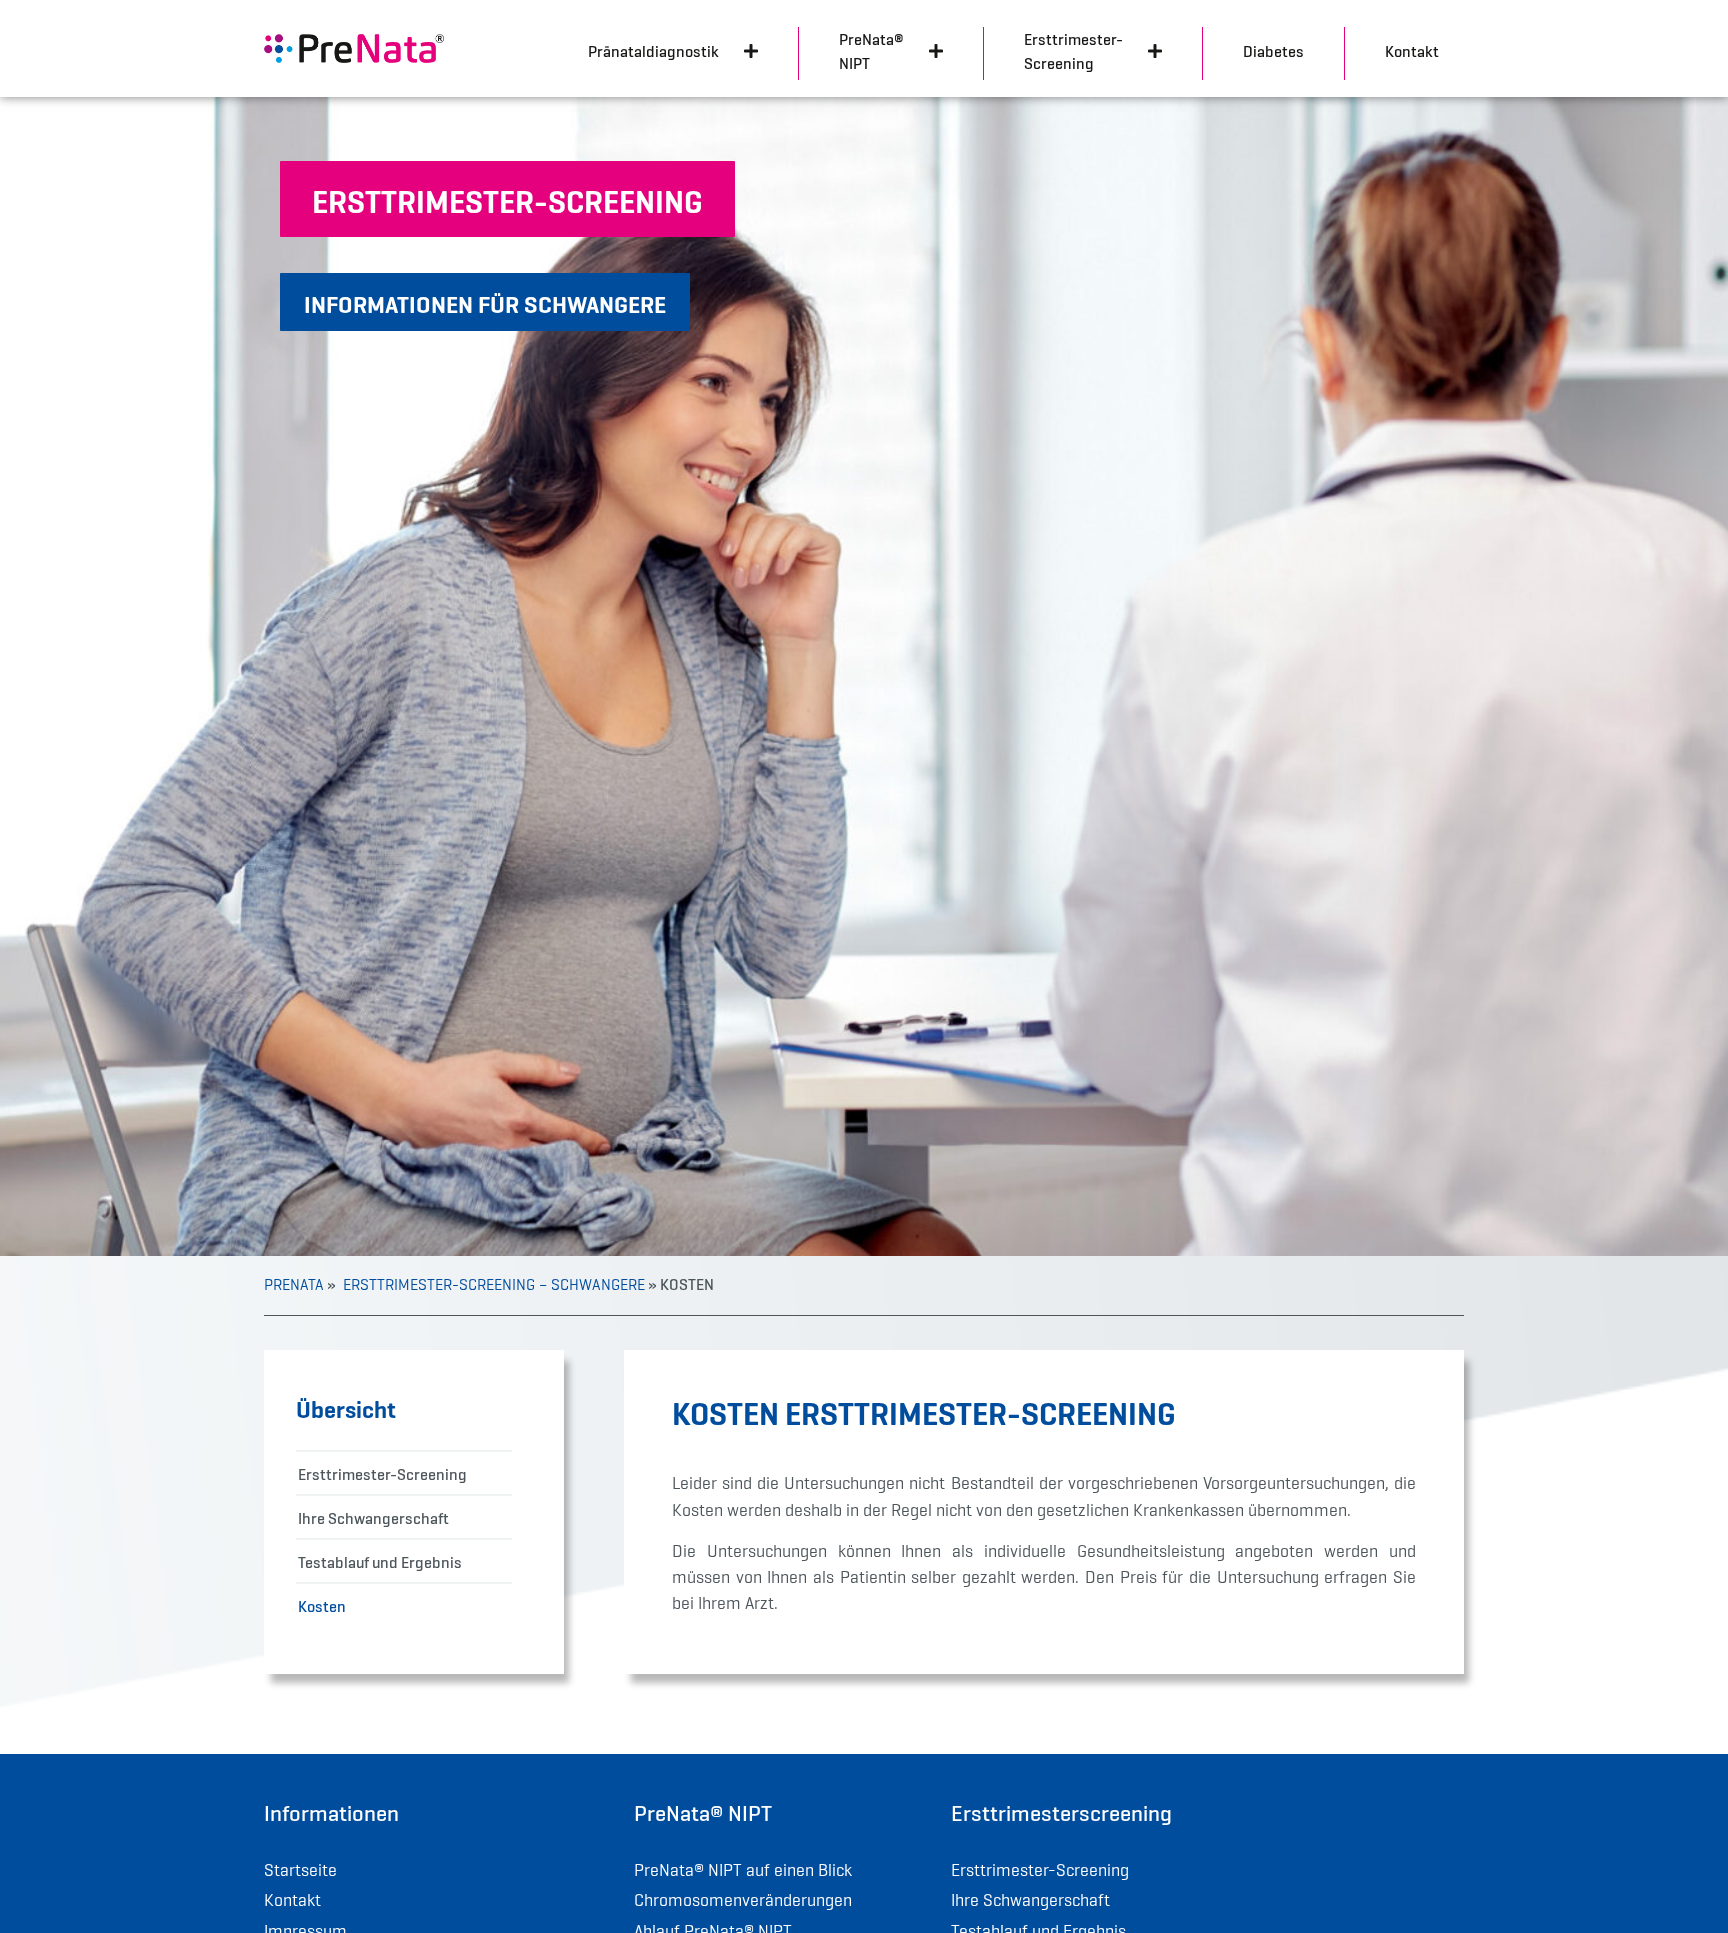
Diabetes (1273, 51)
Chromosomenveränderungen (743, 1900)
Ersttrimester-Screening (382, 1474)
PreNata (294, 1285)
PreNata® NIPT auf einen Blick (743, 1870)
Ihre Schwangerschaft (373, 1518)
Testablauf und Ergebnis (380, 1562)
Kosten (322, 1606)
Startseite (300, 1870)
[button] (507, 199)
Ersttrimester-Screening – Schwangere (492, 1285)
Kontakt (1412, 51)
